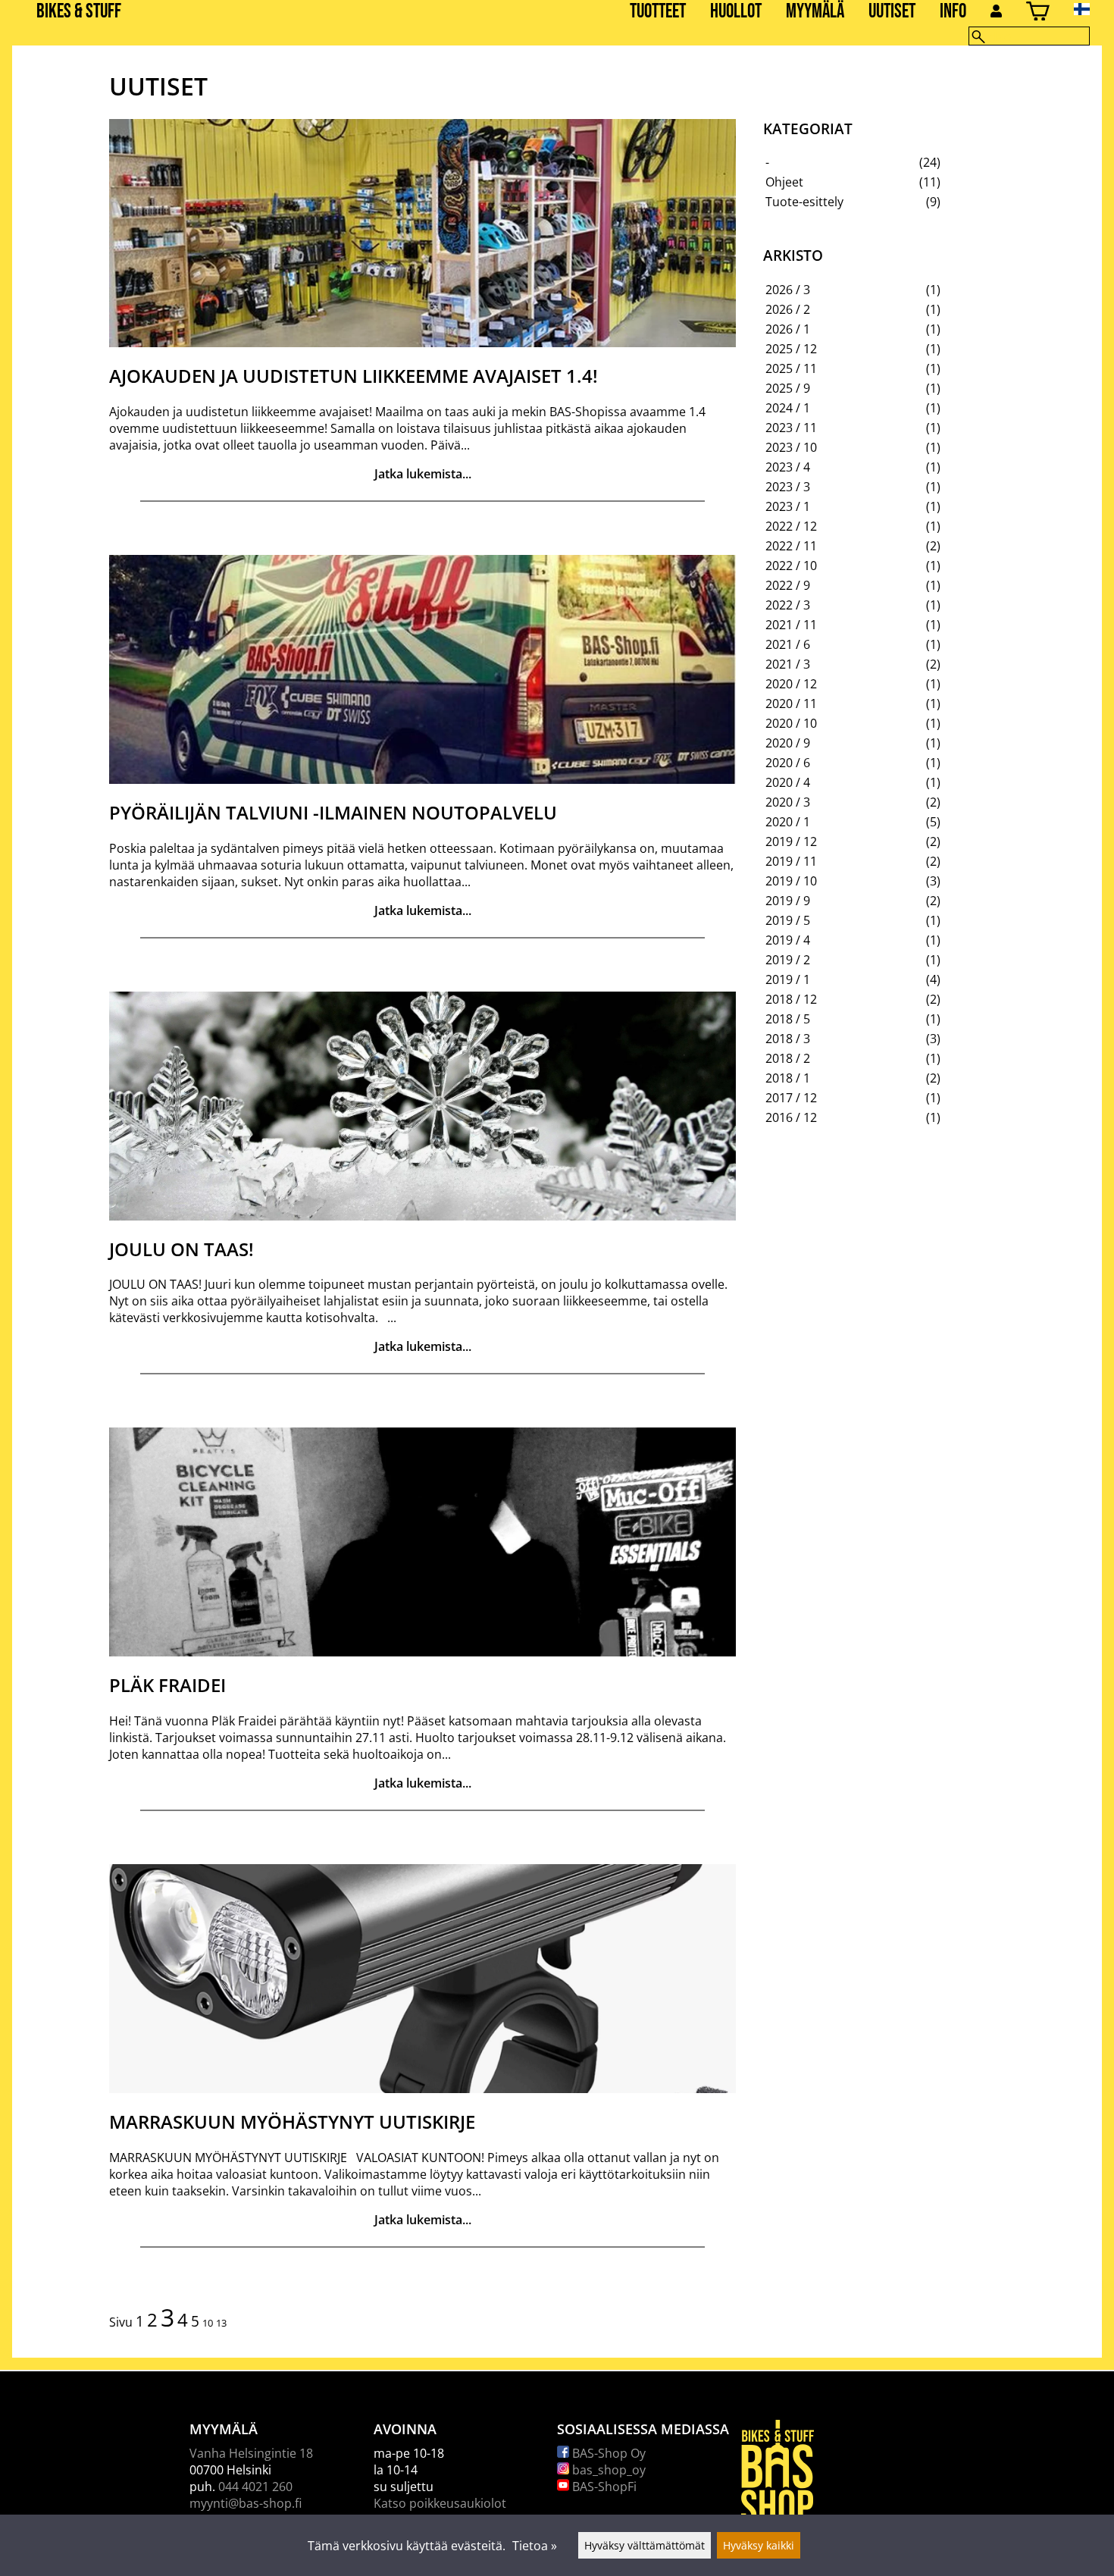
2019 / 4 (788, 940)
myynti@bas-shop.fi (246, 2503)
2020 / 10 (791, 723)
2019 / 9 (788, 901)
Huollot (736, 12)
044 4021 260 (255, 2487)
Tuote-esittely (804, 202)
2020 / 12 (791, 684)
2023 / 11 (791, 428)
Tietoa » (535, 2546)
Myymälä (815, 12)
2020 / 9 (788, 743)
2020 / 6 (788, 763)
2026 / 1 (788, 329)
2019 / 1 (788, 979)
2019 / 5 (788, 920)
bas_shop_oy (607, 2470)
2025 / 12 (791, 349)
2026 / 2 (788, 309)
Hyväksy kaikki (759, 2545)
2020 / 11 (791, 704)
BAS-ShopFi (603, 2487)
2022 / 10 (791, 566)
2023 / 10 (791, 447)
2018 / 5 (788, 1019)
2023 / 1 (788, 506)
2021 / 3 (788, 664)
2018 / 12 (791, 999)
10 (208, 2323)
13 (221, 2323)
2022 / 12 (791, 526)
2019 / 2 (788, 960)
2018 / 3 (788, 1039)
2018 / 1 (788, 1078)
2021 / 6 (788, 644)
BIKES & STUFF (79, 12)
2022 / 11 (791, 546)
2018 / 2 (788, 1058)
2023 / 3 (788, 487)
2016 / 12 (791, 1117)
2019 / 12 (791, 841)
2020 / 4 (788, 782)
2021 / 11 (791, 625)
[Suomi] (1094, 9)
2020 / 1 (788, 822)
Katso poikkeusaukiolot (440, 2503)
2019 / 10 (791, 881)
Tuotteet (658, 12)
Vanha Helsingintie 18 (251, 2453)
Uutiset (892, 12)
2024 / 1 (788, 408)
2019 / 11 (791, 861)
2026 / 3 (788, 290)
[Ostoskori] (1038, 13)
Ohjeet (784, 182)
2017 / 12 (791, 1098)
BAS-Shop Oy (607, 2453)
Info (953, 12)
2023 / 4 (788, 467)
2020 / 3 (788, 802)
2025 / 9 (788, 388)
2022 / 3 (788, 605)
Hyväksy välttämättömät (645, 2545)
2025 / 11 (791, 368)
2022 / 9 (788, 585)
